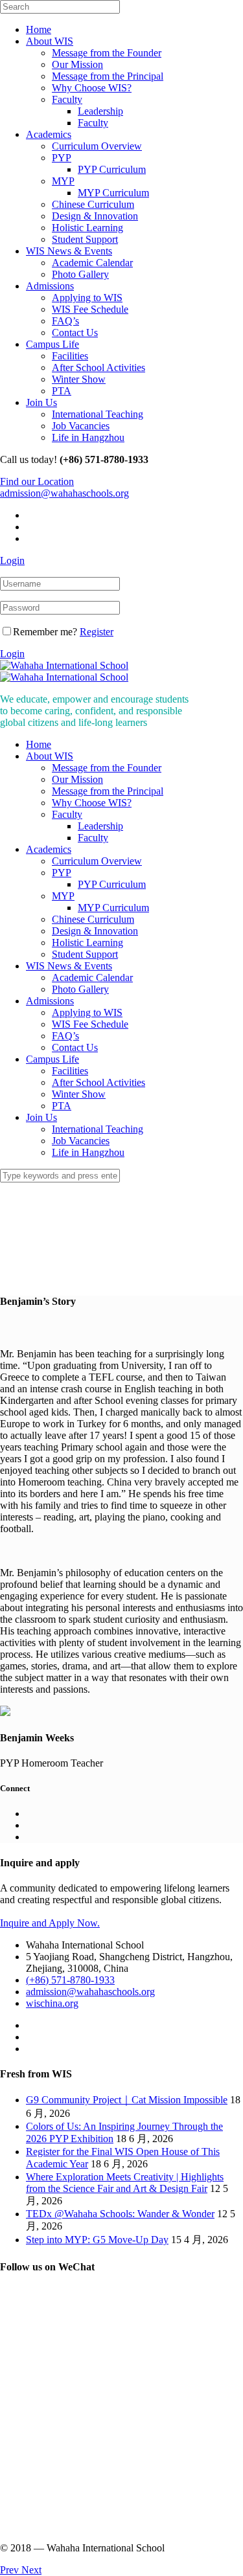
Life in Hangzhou (88, 437)
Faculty (67, 99)
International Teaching (98, 414)
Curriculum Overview (97, 146)
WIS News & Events (69, 251)
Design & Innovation (95, 216)
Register (97, 632)
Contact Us (75, 333)
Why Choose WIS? (92, 88)
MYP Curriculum (113, 193)
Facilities (70, 356)
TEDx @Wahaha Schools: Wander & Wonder (120, 2214)
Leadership (100, 111)
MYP (63, 181)
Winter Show (79, 379)
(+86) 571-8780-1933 (70, 1980)
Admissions (50, 286)
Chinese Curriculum (93, 204)
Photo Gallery (80, 274)
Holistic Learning (87, 228)
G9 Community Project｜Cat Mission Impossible (127, 2100)
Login (12, 560)
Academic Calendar (92, 263)
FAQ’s (65, 321)
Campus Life (52, 344)
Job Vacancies (81, 426)
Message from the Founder (107, 53)
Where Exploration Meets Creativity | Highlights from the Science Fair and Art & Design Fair (125, 2183)
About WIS (50, 41)
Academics (49, 134)
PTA (62, 391)
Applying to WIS (87, 298)
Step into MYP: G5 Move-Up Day (97, 2240)
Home (39, 29)
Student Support (85, 239)
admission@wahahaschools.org (64, 493)
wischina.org (52, 2003)
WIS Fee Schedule (90, 309)
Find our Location (37, 481)
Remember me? (45, 632)
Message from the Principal (108, 76)
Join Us (41, 402)
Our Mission (77, 64)
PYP (62, 158)
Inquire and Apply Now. (50, 1923)
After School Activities (98, 367)
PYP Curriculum (112, 169)
